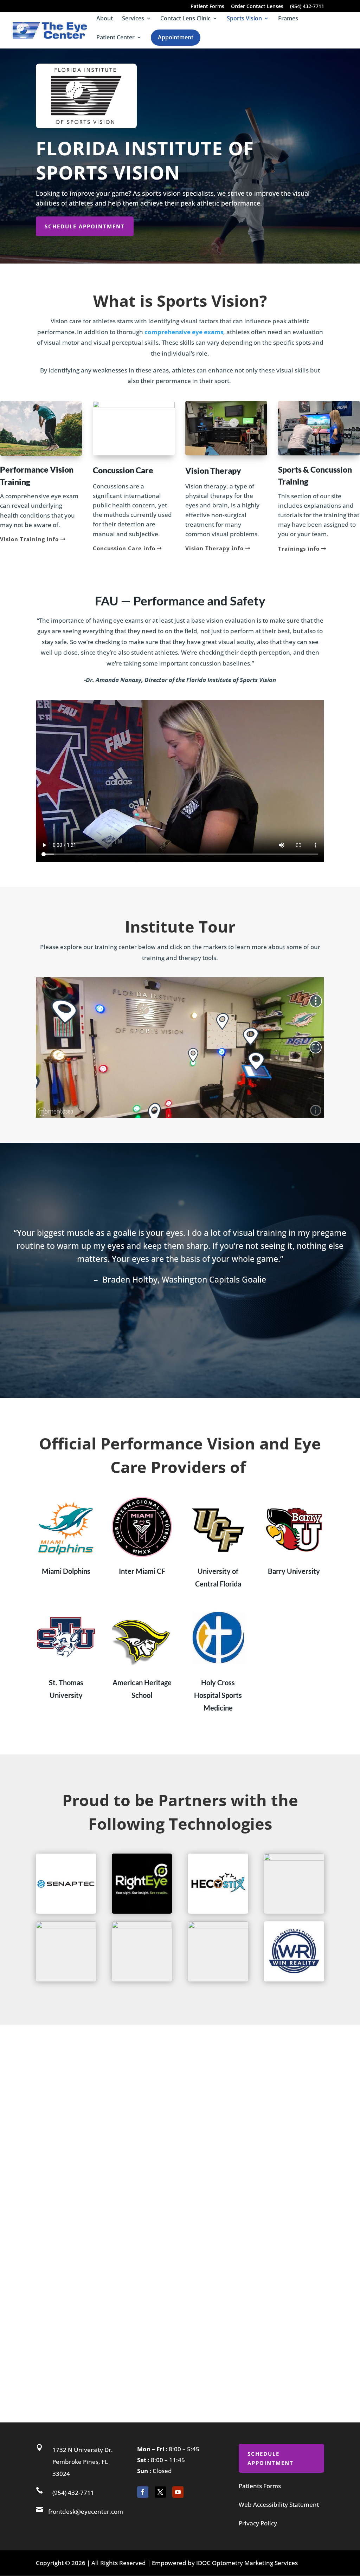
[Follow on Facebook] (143, 2492)
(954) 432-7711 (307, 7)
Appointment (176, 37)
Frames (288, 19)
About (105, 19)
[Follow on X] (160, 2492)
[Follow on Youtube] (178, 2492)
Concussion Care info (124, 548)
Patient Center (115, 38)
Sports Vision (244, 19)
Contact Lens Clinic (185, 19)
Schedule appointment (85, 226)
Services (133, 19)
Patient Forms (207, 7)
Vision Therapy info (214, 548)
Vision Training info (29, 539)
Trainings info (299, 549)
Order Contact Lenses (257, 7)
